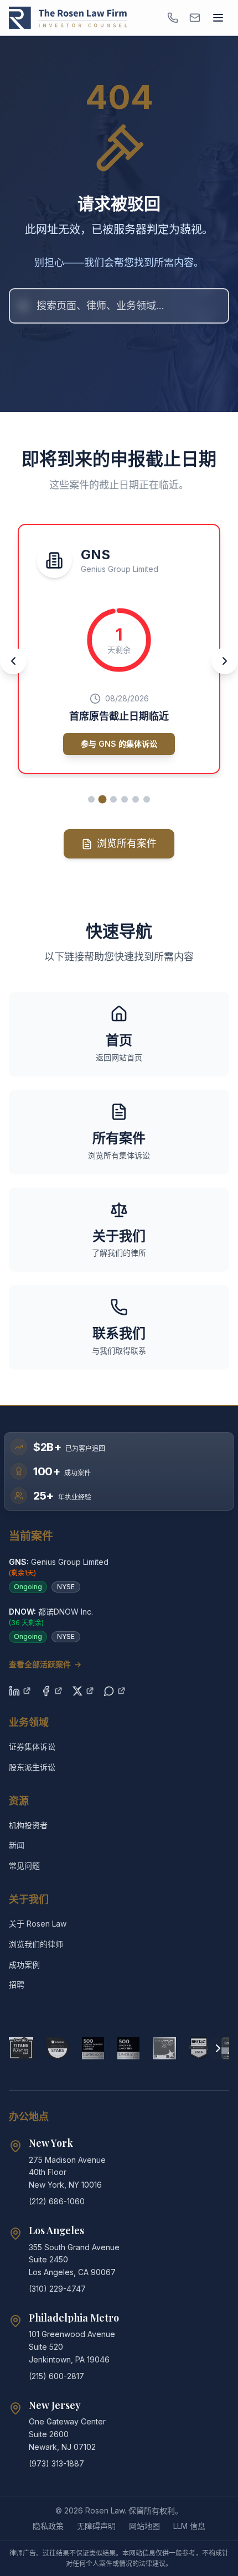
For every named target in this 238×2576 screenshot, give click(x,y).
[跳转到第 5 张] (136, 799)
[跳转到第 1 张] (91, 799)
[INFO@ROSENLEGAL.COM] (195, 18)
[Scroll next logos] (218, 2048)
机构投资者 (28, 1825)
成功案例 (24, 1964)
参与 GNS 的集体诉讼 (119, 744)
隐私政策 (48, 2526)
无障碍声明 (96, 2526)
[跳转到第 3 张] (113, 799)
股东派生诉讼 (32, 1767)
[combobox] (119, 306)
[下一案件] (225, 661)
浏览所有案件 (127, 843)
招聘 (17, 1984)
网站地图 (144, 2526)
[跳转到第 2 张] (103, 800)
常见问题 (24, 1865)
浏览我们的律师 (36, 1944)
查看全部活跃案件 (45, 1664)
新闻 (17, 1845)
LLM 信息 (189, 2526)
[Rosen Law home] (68, 18)
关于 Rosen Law (38, 1924)
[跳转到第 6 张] (147, 799)
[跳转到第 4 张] (125, 799)
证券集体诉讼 (32, 1747)
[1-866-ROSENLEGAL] (173, 18)
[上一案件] (13, 661)
